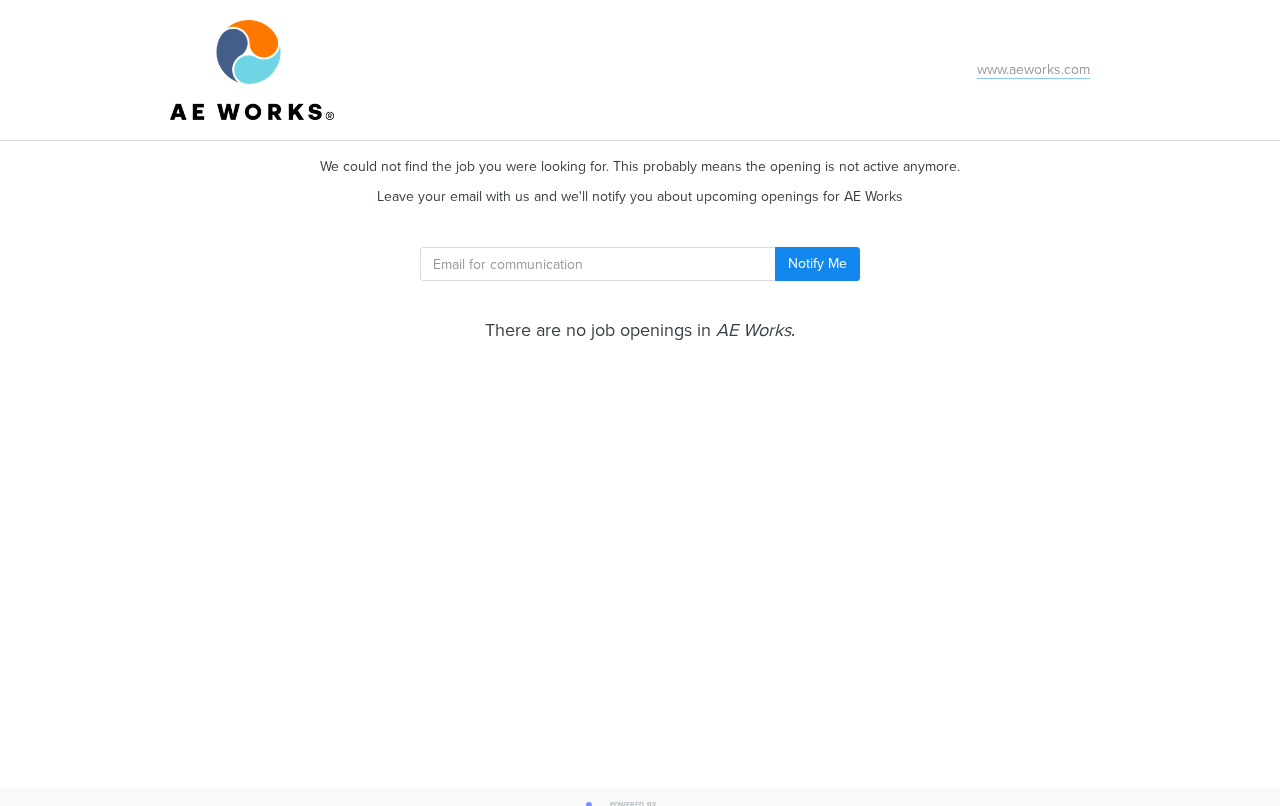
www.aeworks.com (1033, 69)
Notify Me (817, 263)
